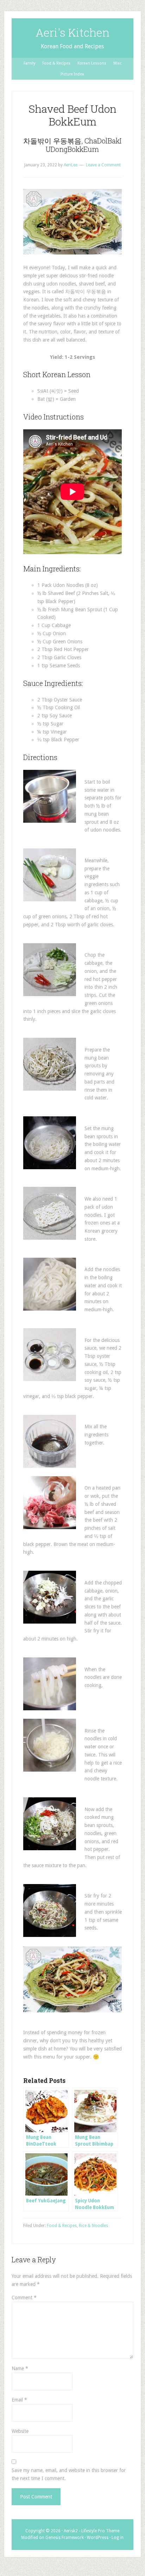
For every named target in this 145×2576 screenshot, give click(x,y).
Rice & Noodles (93, 2226)
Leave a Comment (103, 165)
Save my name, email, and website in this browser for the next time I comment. (69, 2474)
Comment (24, 2298)
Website (20, 2431)
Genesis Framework (65, 2538)
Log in (118, 2538)
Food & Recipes (62, 2226)
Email (19, 2400)
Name (20, 2368)
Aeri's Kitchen (72, 32)
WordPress (98, 2538)
